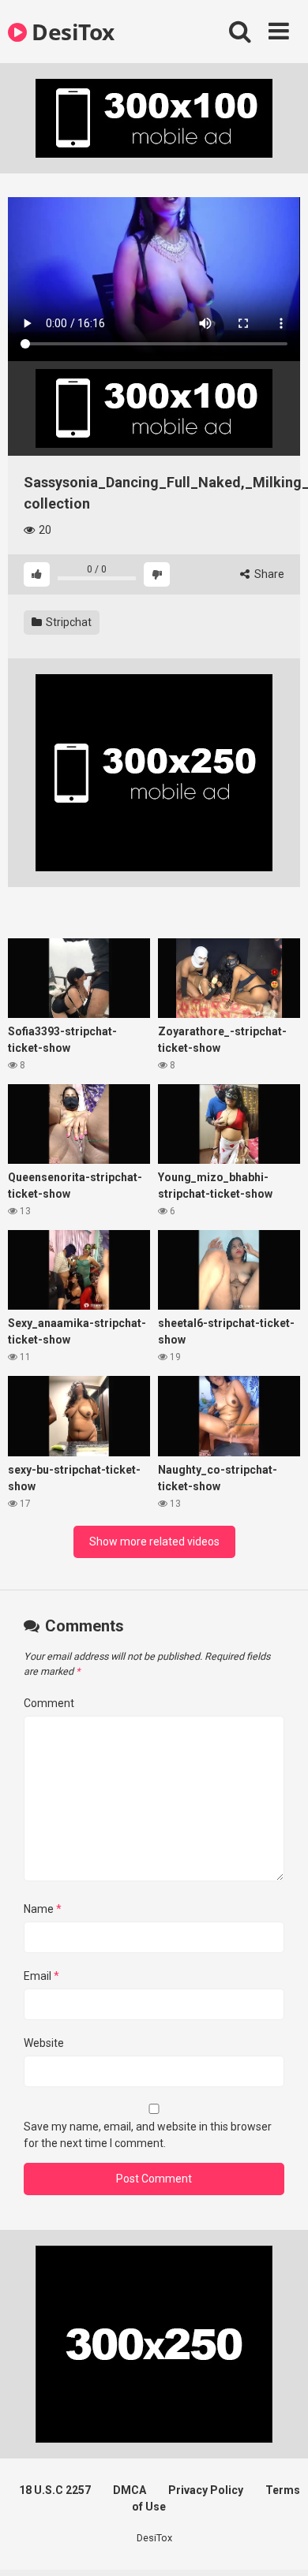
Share (268, 574)
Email (41, 1976)
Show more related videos (154, 1541)
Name (43, 1909)
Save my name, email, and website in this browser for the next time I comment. (148, 2135)
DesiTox (71, 32)
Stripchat (68, 622)
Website (44, 2043)
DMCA (130, 2490)
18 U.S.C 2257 (55, 2490)
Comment (49, 1703)
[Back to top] (279, 2544)
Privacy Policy (206, 2490)
